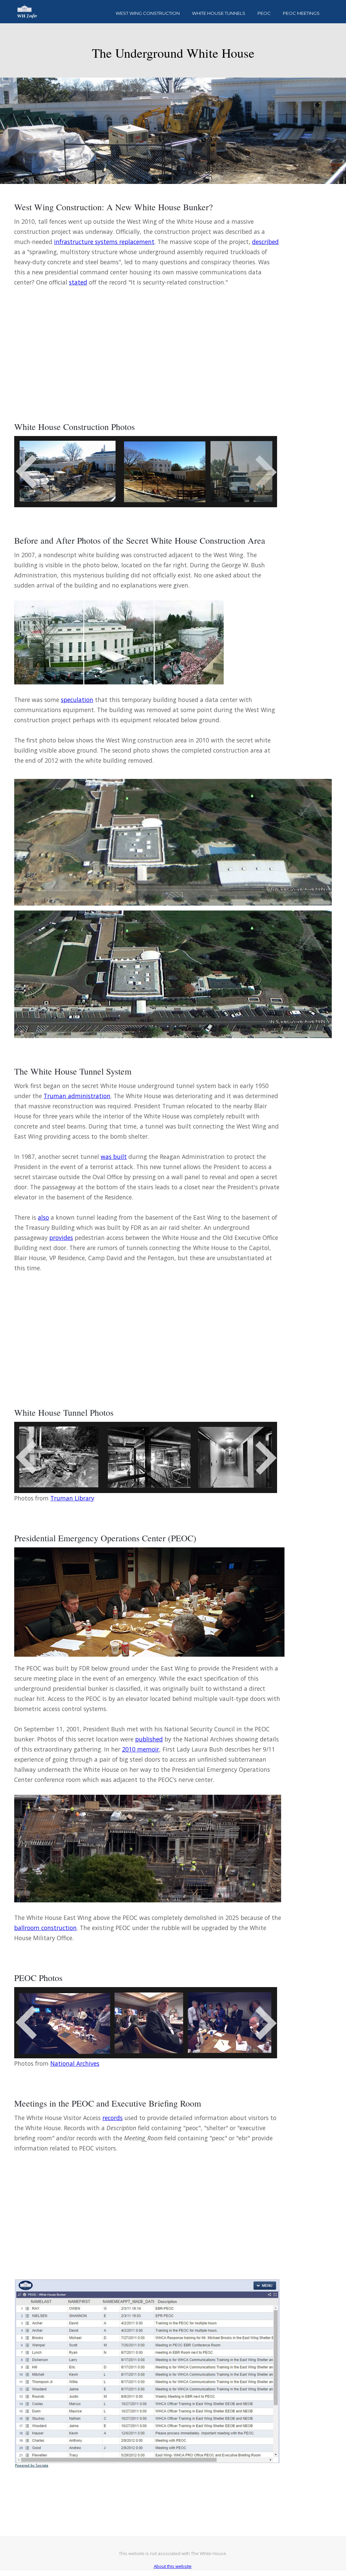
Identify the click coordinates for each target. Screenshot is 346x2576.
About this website (173, 2566)
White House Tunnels (219, 13)
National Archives (75, 2063)
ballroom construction (45, 1928)
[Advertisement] (148, 345)
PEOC (264, 13)
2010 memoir (141, 1749)
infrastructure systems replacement (104, 242)
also (43, 1217)
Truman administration (77, 1096)
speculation (77, 700)
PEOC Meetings (301, 13)
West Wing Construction (148, 13)
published (149, 1739)
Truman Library (72, 1498)
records (113, 2118)
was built (114, 1157)
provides (61, 1238)
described (265, 242)
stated (78, 282)
